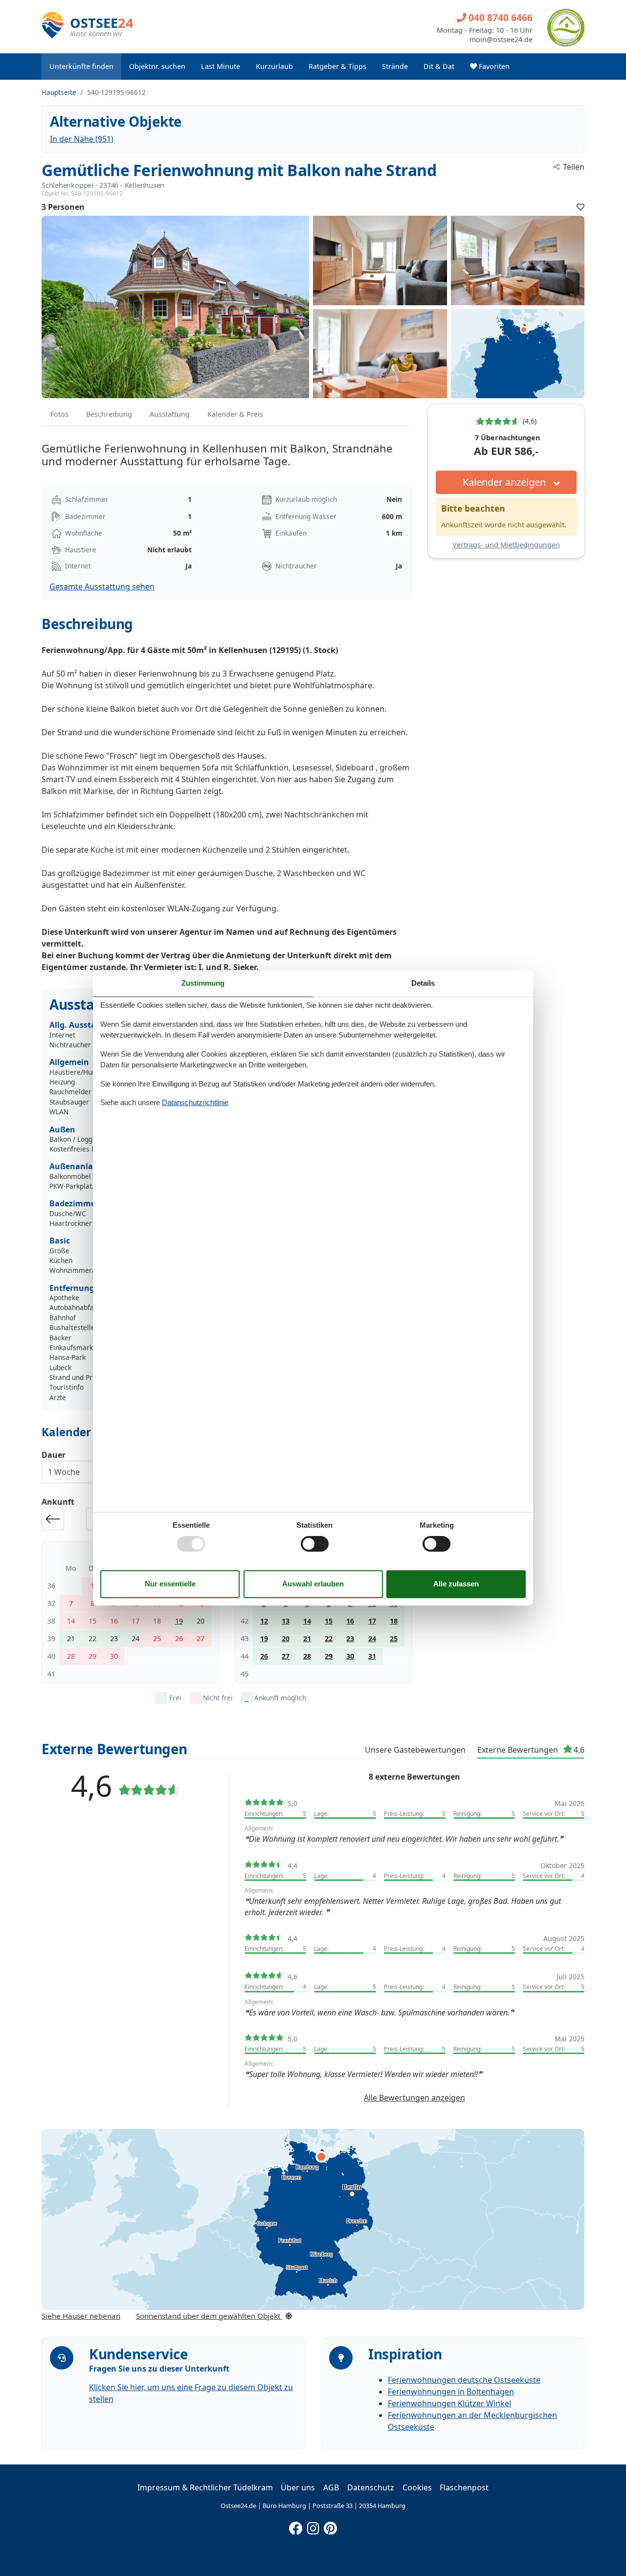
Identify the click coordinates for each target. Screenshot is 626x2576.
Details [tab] (423, 983)
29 (329, 1656)
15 (329, 1621)
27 (286, 1656)
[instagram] (313, 2526)
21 (307, 1638)
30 (350, 1656)
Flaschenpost (464, 2487)
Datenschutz (371, 2487)
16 (350, 1621)
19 (179, 1621)
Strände (395, 66)
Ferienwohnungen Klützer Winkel (449, 2403)
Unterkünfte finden (81, 66)
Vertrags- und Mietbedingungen (506, 545)
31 (372, 1656)
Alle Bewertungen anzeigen (414, 2098)
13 (286, 1621)
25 (394, 1638)
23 (350, 1638)
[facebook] (296, 2526)
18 (394, 1621)
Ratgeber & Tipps (337, 66)
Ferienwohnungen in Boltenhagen (451, 2392)
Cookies (417, 2487)
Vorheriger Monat (53, 1519)
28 (307, 1656)
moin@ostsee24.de (501, 40)
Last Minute (221, 66)
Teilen (574, 167)
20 (286, 1638)
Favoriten (493, 66)
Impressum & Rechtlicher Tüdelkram (205, 2487)
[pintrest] (330, 2526)
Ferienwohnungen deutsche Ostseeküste (464, 2380)
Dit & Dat (439, 66)
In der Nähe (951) (82, 139)
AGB (331, 2487)
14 (307, 1621)
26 (264, 1656)
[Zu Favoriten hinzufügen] (581, 207)
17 (372, 1621)
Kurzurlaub (274, 66)
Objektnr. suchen (157, 66)
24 (372, 1638)
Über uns (298, 2487)
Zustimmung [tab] (203, 983)
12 (264, 1621)
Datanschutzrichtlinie (195, 1102)
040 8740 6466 (499, 17)
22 (329, 1638)
